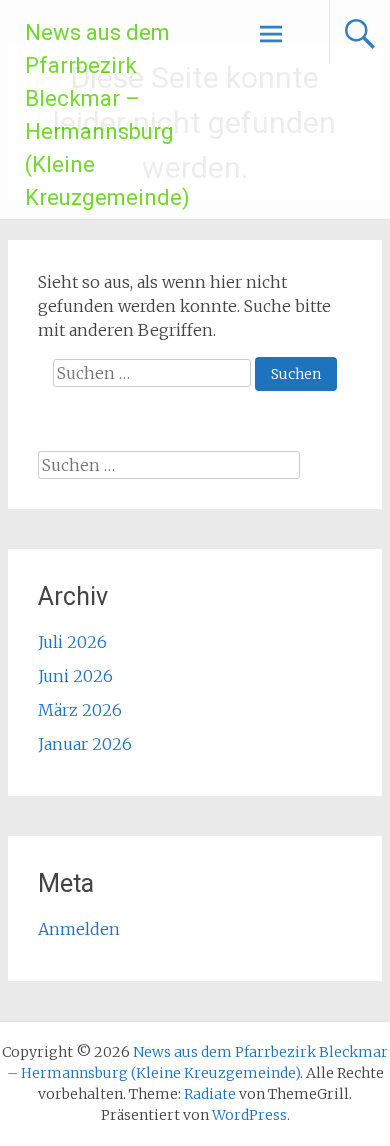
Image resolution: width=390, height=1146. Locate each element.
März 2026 (80, 710)
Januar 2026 (85, 744)
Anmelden (79, 929)
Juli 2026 (72, 642)
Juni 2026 (75, 676)
